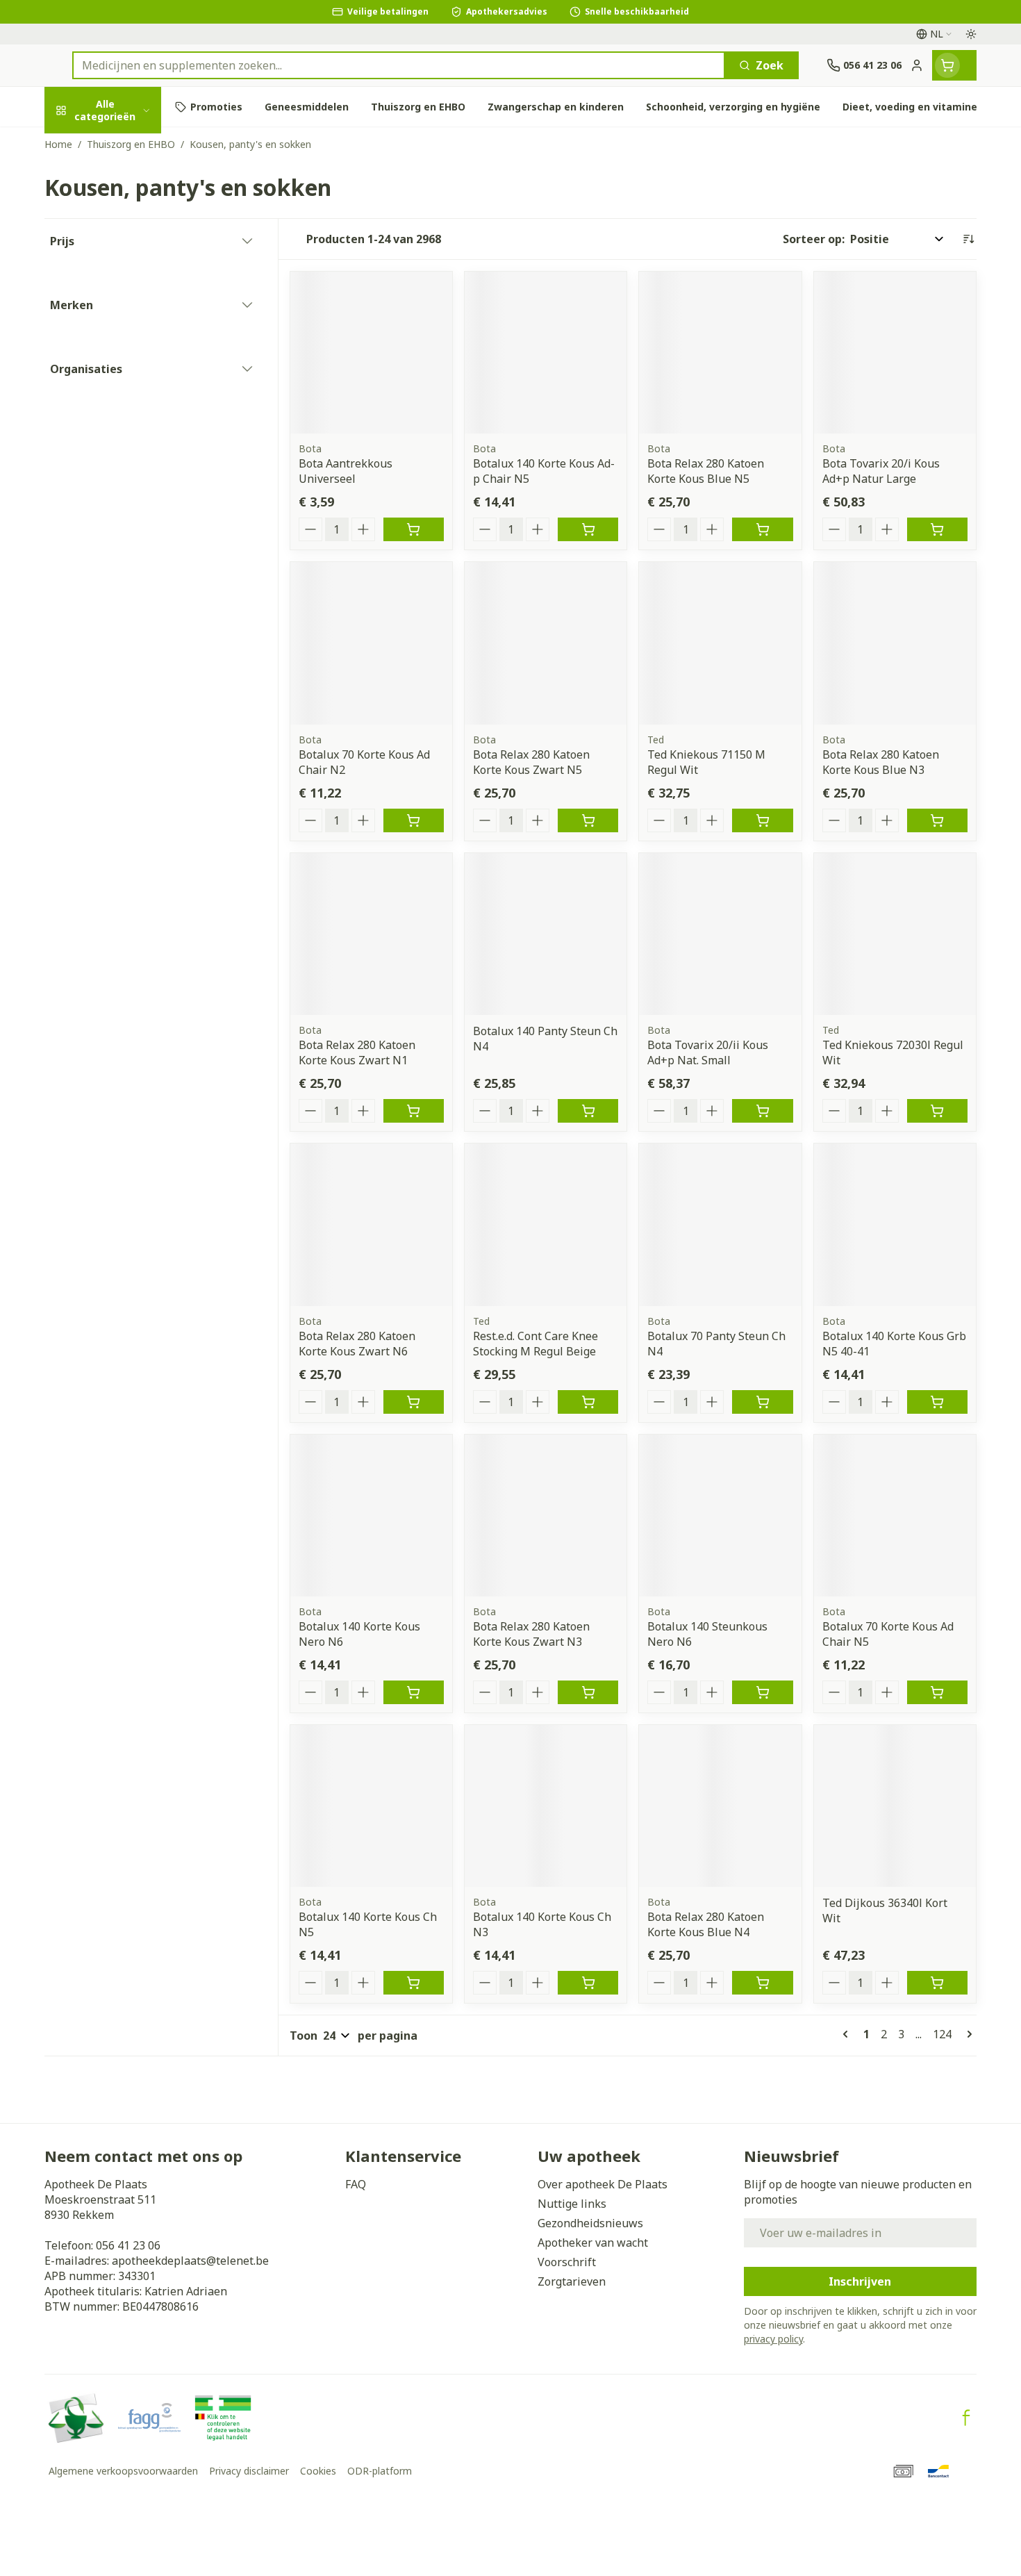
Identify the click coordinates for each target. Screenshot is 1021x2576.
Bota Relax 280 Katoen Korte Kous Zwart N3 (531, 1634)
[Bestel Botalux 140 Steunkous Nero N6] (762, 1692)
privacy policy (773, 2339)
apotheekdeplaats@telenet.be (190, 2261)
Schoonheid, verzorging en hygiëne (133, 197)
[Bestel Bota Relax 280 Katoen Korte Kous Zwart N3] (588, 1692)
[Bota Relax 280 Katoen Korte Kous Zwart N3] (546, 1516)
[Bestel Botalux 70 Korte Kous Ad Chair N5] (937, 1692)
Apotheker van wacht (593, 2243)
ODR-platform (380, 2471)
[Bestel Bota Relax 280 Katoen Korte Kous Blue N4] (762, 1983)
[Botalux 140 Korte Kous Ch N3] (546, 1806)
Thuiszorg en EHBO (133, 423)
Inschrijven (860, 2281)
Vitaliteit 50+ (133, 348)
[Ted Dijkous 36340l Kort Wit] (895, 1806)
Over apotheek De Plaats (603, 2184)
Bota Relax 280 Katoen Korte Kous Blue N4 (706, 1924)
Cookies (318, 2471)
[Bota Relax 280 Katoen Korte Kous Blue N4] (720, 1806)
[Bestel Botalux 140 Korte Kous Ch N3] (588, 1983)
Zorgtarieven (572, 2281)
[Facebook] (966, 2418)
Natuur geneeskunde (133, 386)
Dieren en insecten (133, 462)
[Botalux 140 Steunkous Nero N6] (720, 1516)
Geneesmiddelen (133, 500)
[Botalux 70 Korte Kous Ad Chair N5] (895, 1516)
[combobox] (399, 65)
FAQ (356, 2184)
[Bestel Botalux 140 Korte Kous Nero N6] (414, 1692)
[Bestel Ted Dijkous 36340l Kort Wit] (937, 1983)
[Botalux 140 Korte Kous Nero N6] (371, 1516)
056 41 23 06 (128, 2245)
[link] (848, 2034)
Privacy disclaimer (249, 2471)
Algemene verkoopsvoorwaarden (123, 2471)
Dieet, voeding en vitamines (133, 254)
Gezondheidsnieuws (590, 2223)
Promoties (85, 147)
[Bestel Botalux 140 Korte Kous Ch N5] (414, 1983)
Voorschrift (567, 2262)
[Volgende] (967, 2034)
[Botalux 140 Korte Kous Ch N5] (371, 1806)
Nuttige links (572, 2204)
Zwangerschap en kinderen (133, 304)
